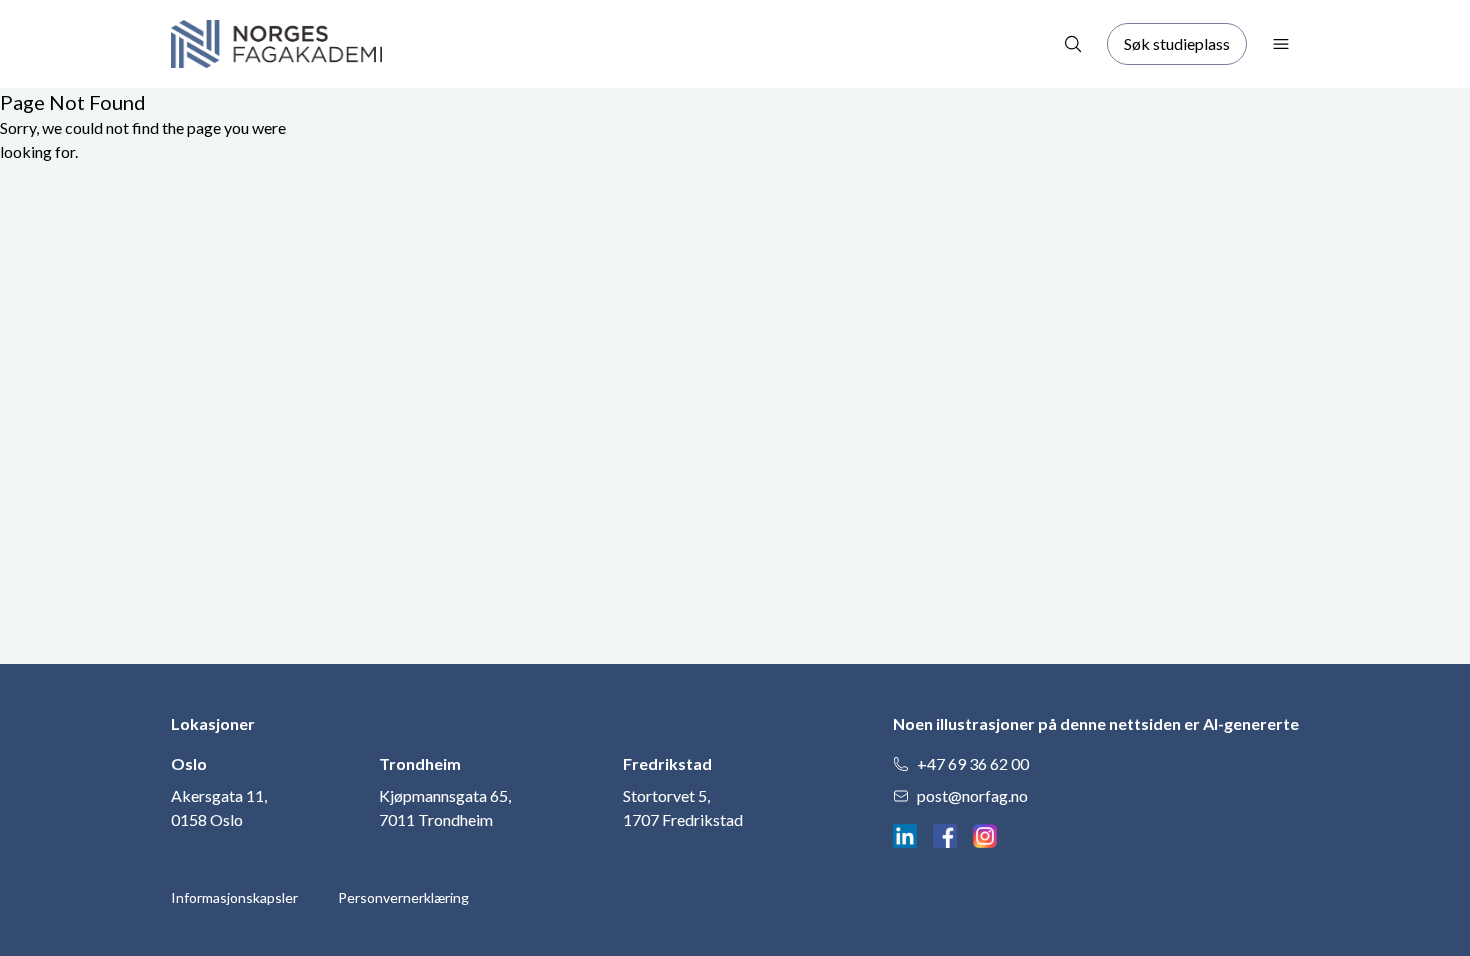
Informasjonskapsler (234, 897)
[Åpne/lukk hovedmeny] (1281, 44)
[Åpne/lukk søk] (1073, 44)
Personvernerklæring (403, 897)
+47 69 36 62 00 (973, 763)
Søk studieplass (1177, 43)
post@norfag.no (972, 795)
